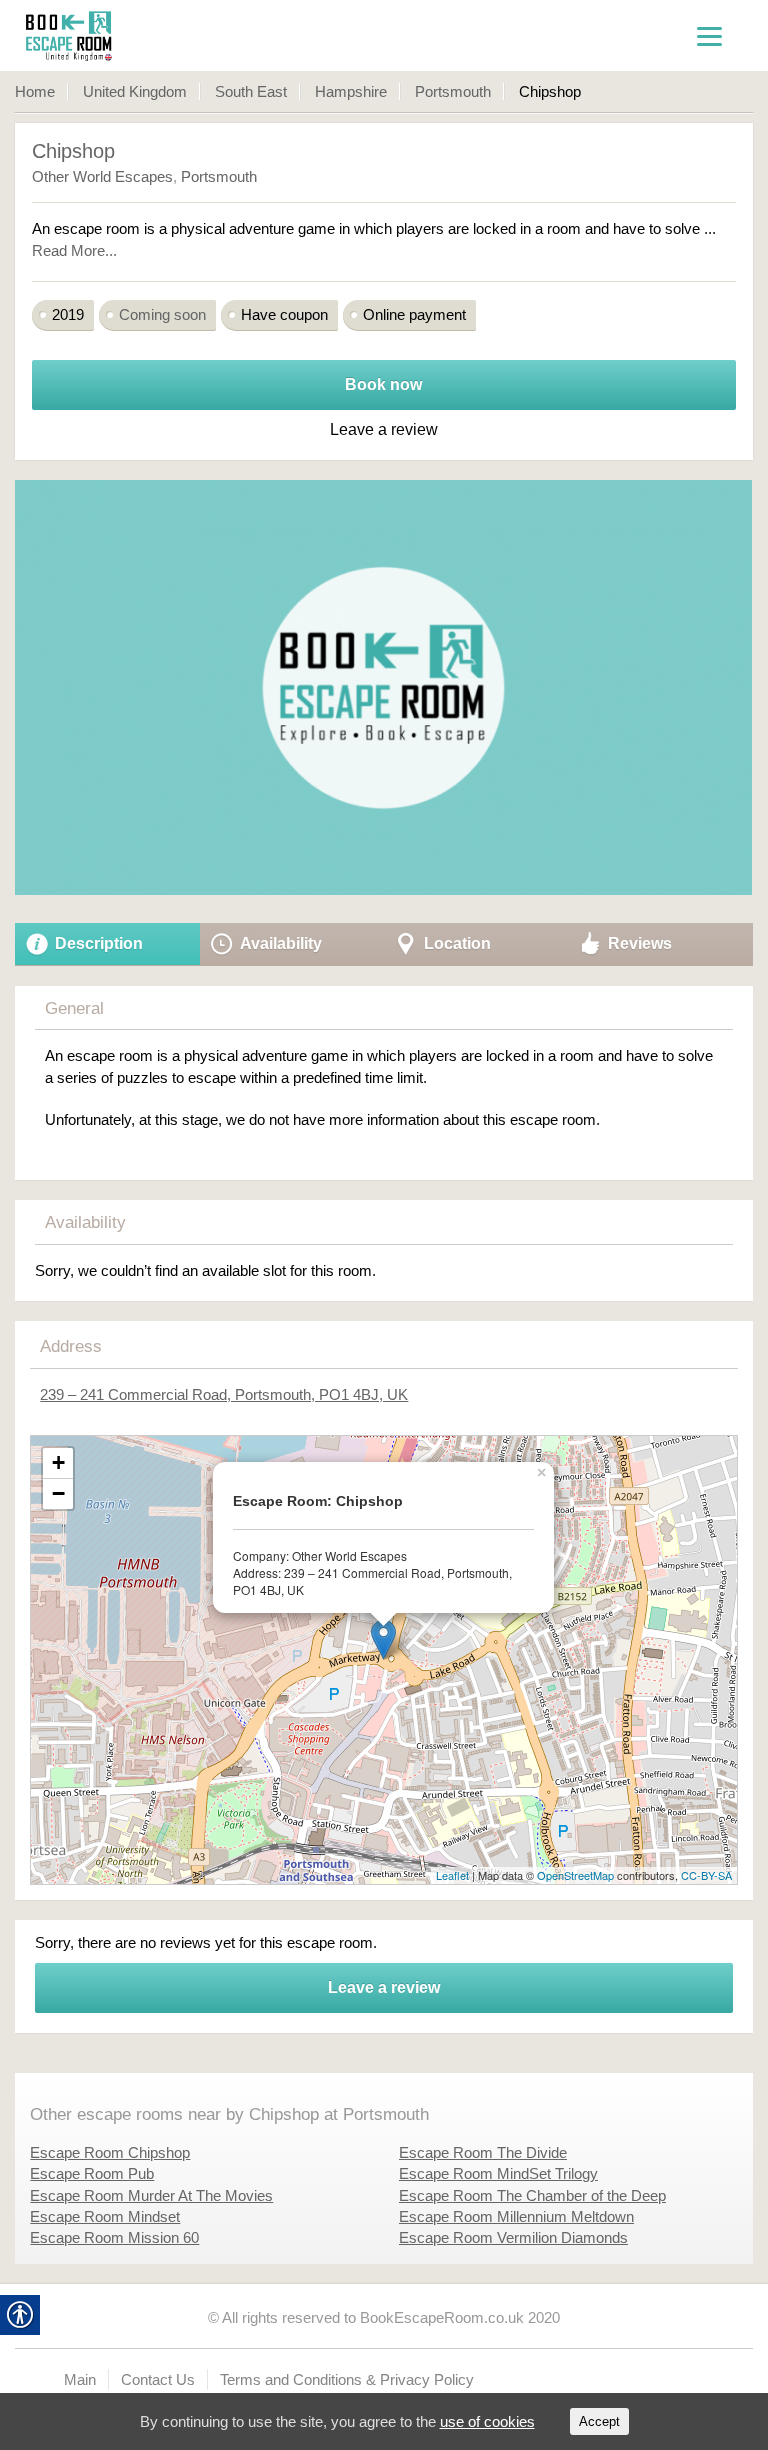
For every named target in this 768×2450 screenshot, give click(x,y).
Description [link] (99, 943)
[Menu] (710, 35)
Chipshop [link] (73, 151)
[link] (115, 35)
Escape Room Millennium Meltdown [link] (516, 2216)
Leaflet (452, 1875)
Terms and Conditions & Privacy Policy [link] (347, 2379)
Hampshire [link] (351, 91)
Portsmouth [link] (453, 91)
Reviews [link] (640, 943)
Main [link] (80, 2379)
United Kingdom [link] (135, 91)
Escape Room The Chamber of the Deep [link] (532, 2195)
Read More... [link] (74, 250)
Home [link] (35, 91)
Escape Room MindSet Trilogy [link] (498, 2173)
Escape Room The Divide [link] (483, 2152)
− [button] (58, 1493)
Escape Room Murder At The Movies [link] (151, 2195)
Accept (599, 2421)
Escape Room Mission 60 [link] (114, 2237)
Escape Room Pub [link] (92, 2173)
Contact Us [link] (158, 2379)
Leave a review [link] (384, 1987)
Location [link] (457, 943)
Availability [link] (281, 943)
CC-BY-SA (706, 1875)
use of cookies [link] (487, 2421)
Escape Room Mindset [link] (105, 2216)
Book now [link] (383, 384)
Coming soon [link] (162, 314)
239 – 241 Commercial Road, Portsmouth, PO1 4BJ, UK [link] (224, 1394)
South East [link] (251, 91)
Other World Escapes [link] (102, 176)
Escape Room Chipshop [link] (110, 2152)
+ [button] (58, 1462)
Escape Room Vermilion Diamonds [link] (513, 2237)
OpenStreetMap (575, 1875)
